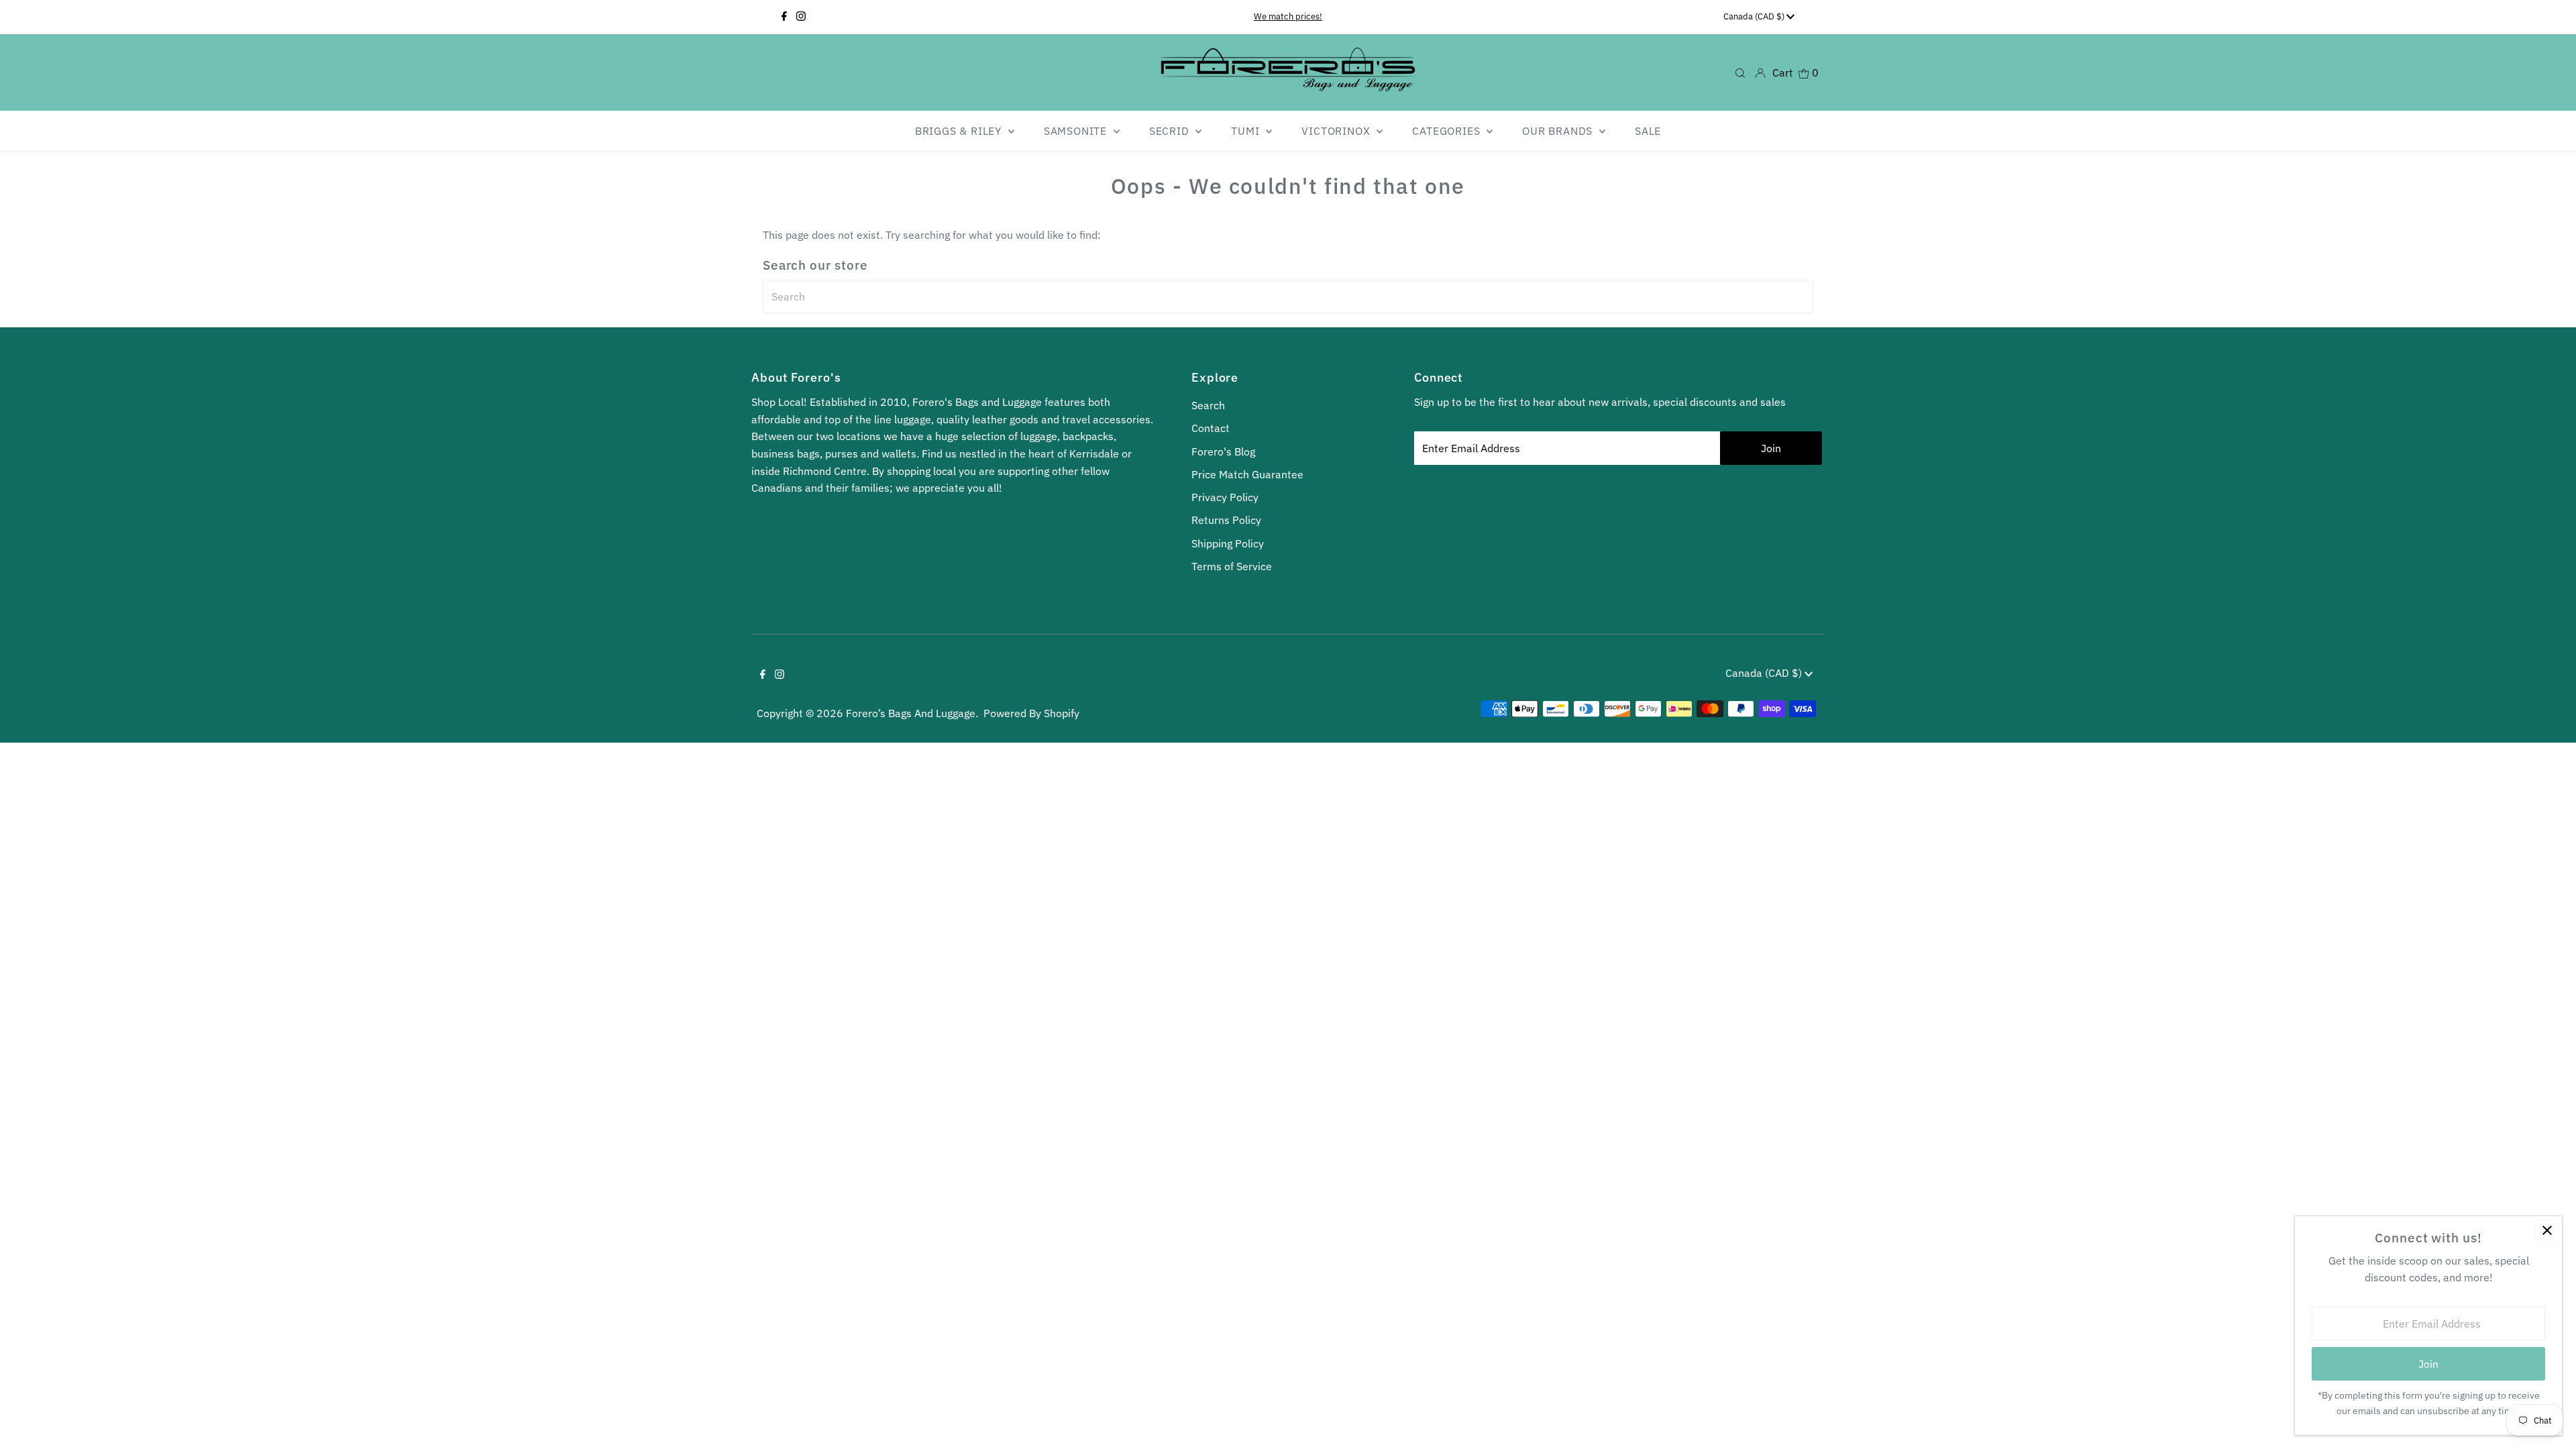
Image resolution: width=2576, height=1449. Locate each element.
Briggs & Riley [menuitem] (960, 131)
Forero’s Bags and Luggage (911, 713)
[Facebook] (784, 17)
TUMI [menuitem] (1247, 131)
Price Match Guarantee (1247, 474)
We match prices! (1288, 16)
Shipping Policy (1228, 543)
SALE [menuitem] (1648, 131)
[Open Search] (1740, 72)
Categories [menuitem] (1448, 131)
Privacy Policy (1225, 497)
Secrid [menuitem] (1171, 131)
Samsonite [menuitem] (1077, 131)
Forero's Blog (1223, 451)
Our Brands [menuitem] (1559, 131)
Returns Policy (1226, 520)
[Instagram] (801, 17)
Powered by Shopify (1031, 713)
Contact (1211, 428)
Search (1208, 405)
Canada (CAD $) (1755, 16)
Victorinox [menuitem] (1337, 131)
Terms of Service (1232, 566)
